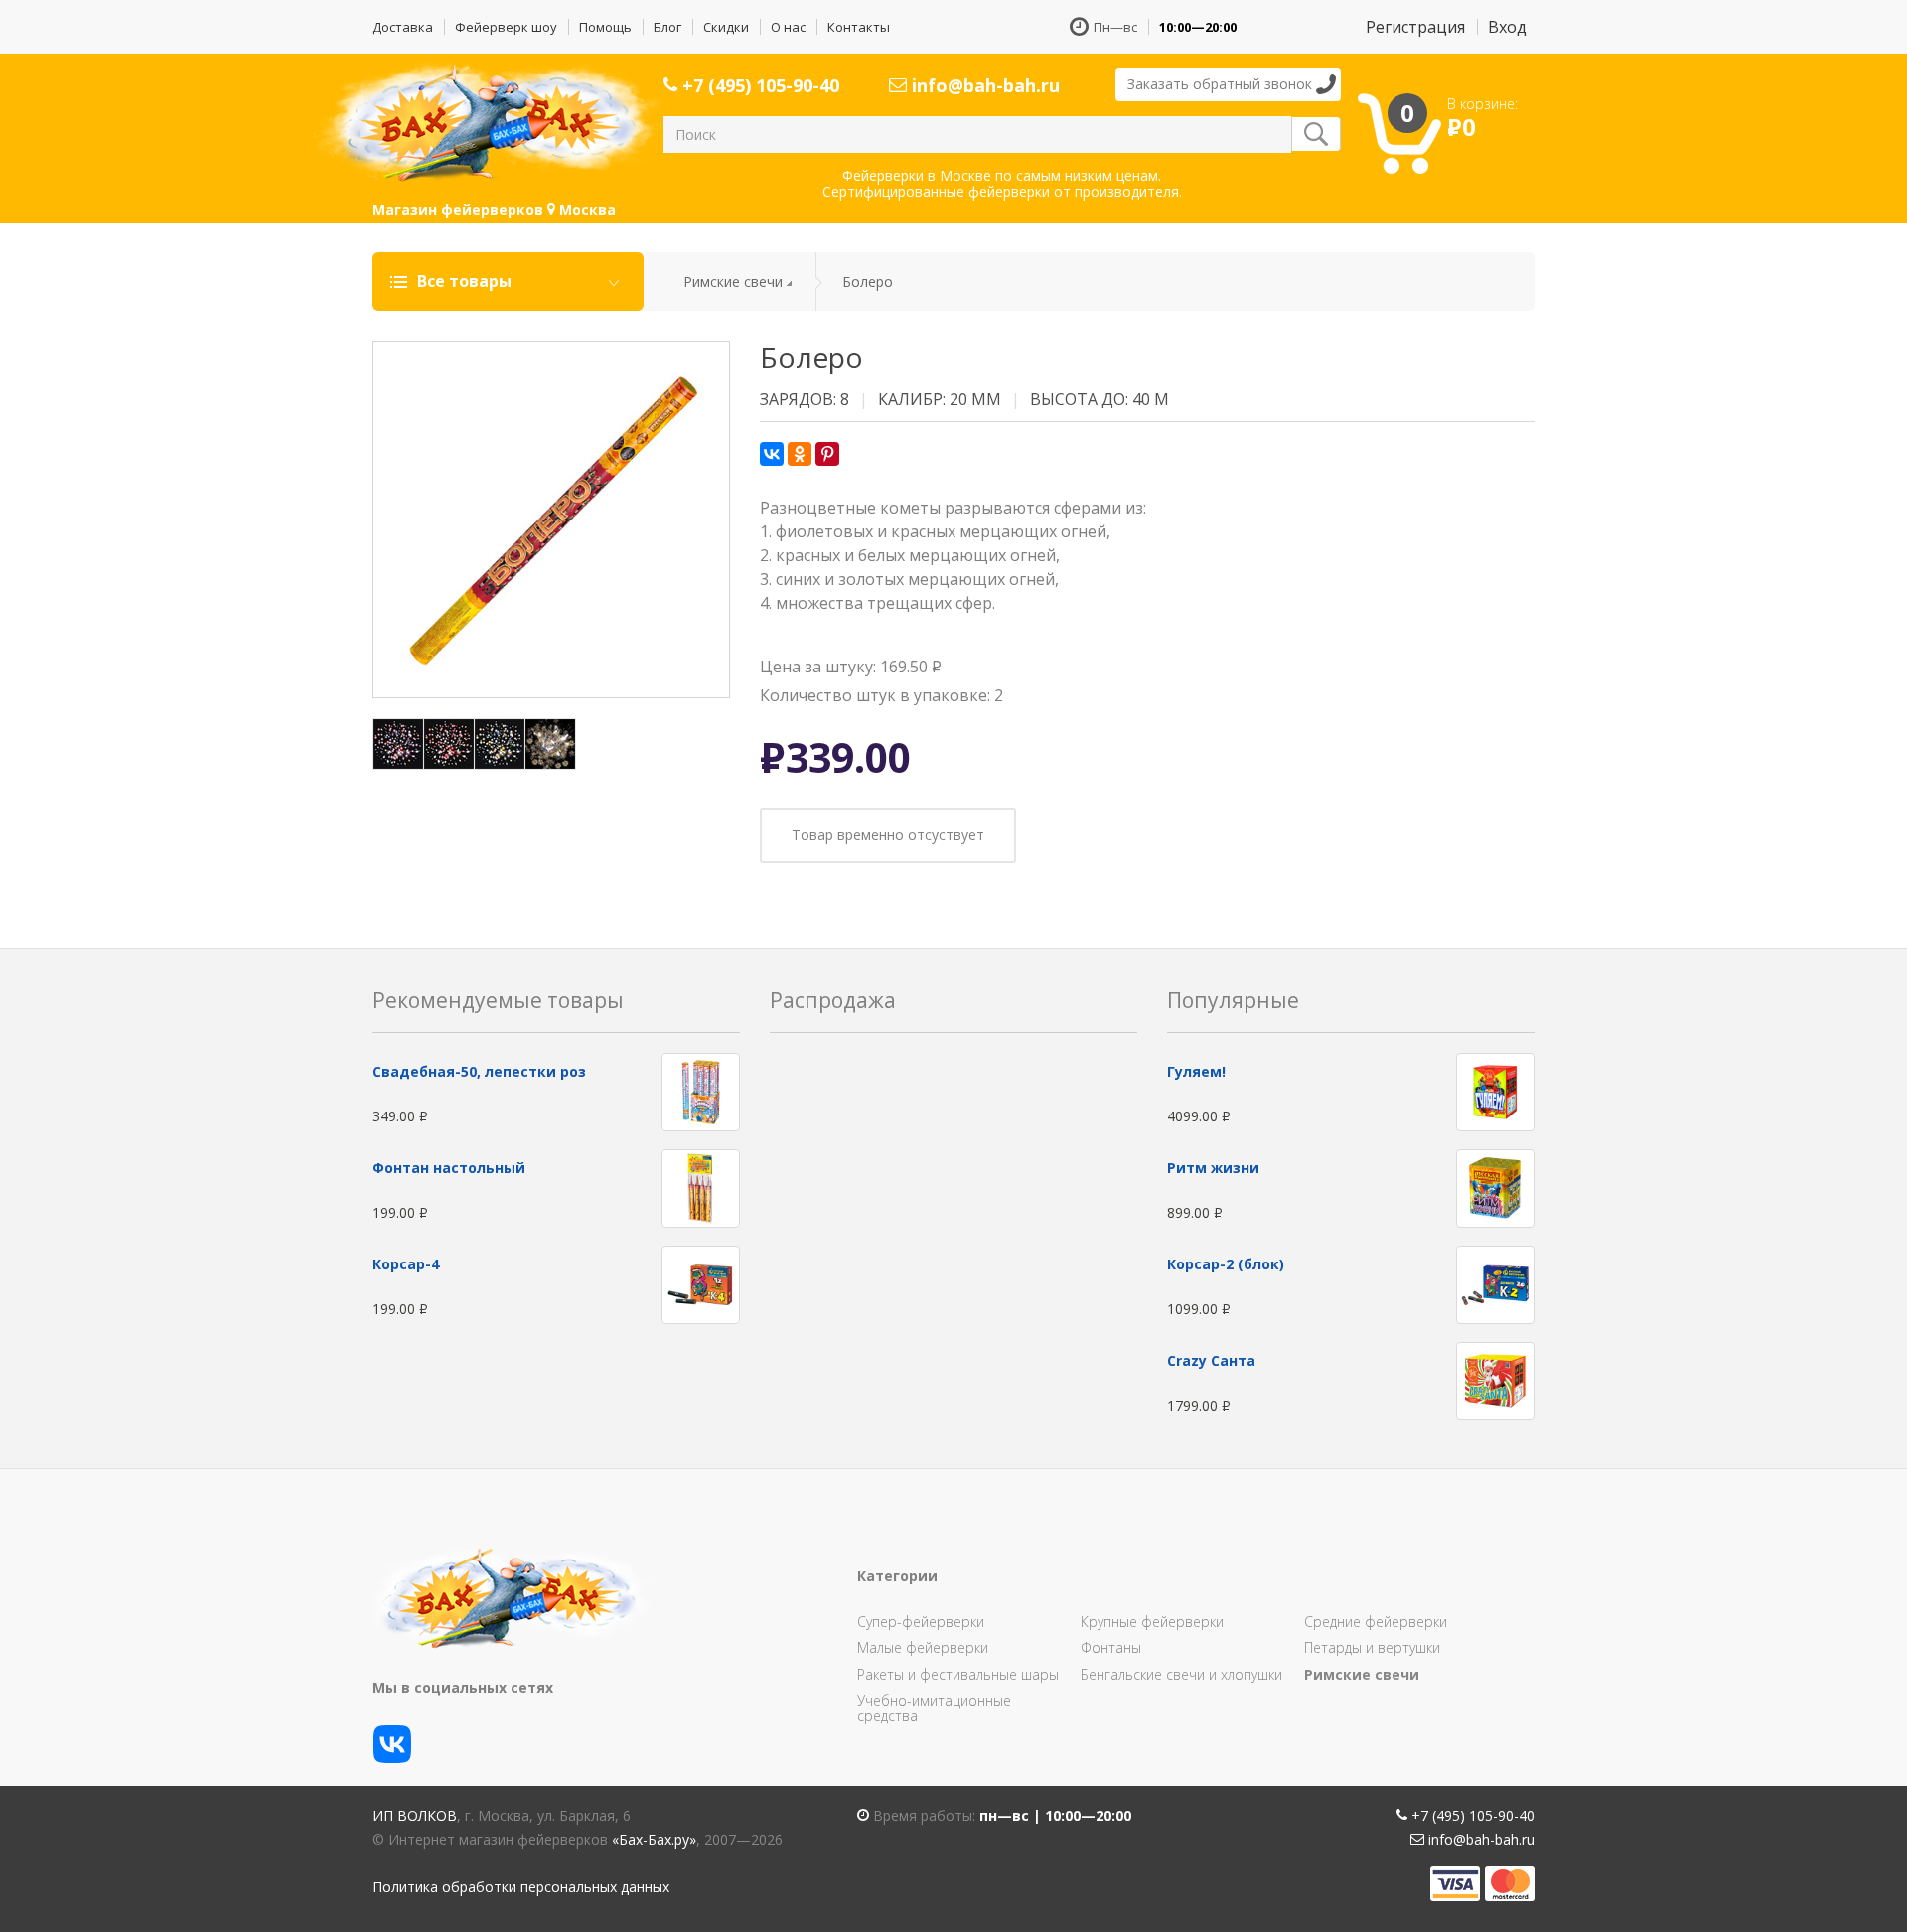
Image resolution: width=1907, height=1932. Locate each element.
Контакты (859, 27)
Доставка (403, 27)
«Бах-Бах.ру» (654, 1839)
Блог (667, 27)
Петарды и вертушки (1372, 1647)
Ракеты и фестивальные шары (958, 1674)
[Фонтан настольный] (701, 1188)
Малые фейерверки (923, 1647)
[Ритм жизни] (1495, 1188)
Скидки (726, 27)
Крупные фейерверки (1152, 1622)
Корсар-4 (406, 1264)
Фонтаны (1111, 1647)
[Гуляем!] (1495, 1091)
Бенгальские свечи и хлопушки (1181, 1674)
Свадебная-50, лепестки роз (479, 1071)
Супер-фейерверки (921, 1622)
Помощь (605, 27)
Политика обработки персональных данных (521, 1887)
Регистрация (1415, 27)
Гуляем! (1196, 1071)
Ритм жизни (1213, 1168)
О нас (788, 27)
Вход (1507, 27)
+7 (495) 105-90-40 (758, 85)
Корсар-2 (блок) (1226, 1264)
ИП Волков (415, 1815)
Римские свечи (733, 282)
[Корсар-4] (701, 1284)
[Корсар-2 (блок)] (1495, 1284)
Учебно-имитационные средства (934, 1708)
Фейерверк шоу (506, 27)
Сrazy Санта (1211, 1360)
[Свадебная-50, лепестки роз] (701, 1091)
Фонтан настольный (449, 1168)
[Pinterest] (827, 454)
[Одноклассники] (800, 454)
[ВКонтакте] (772, 454)
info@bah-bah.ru (983, 85)
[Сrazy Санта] (1495, 1380)
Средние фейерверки (1376, 1622)
